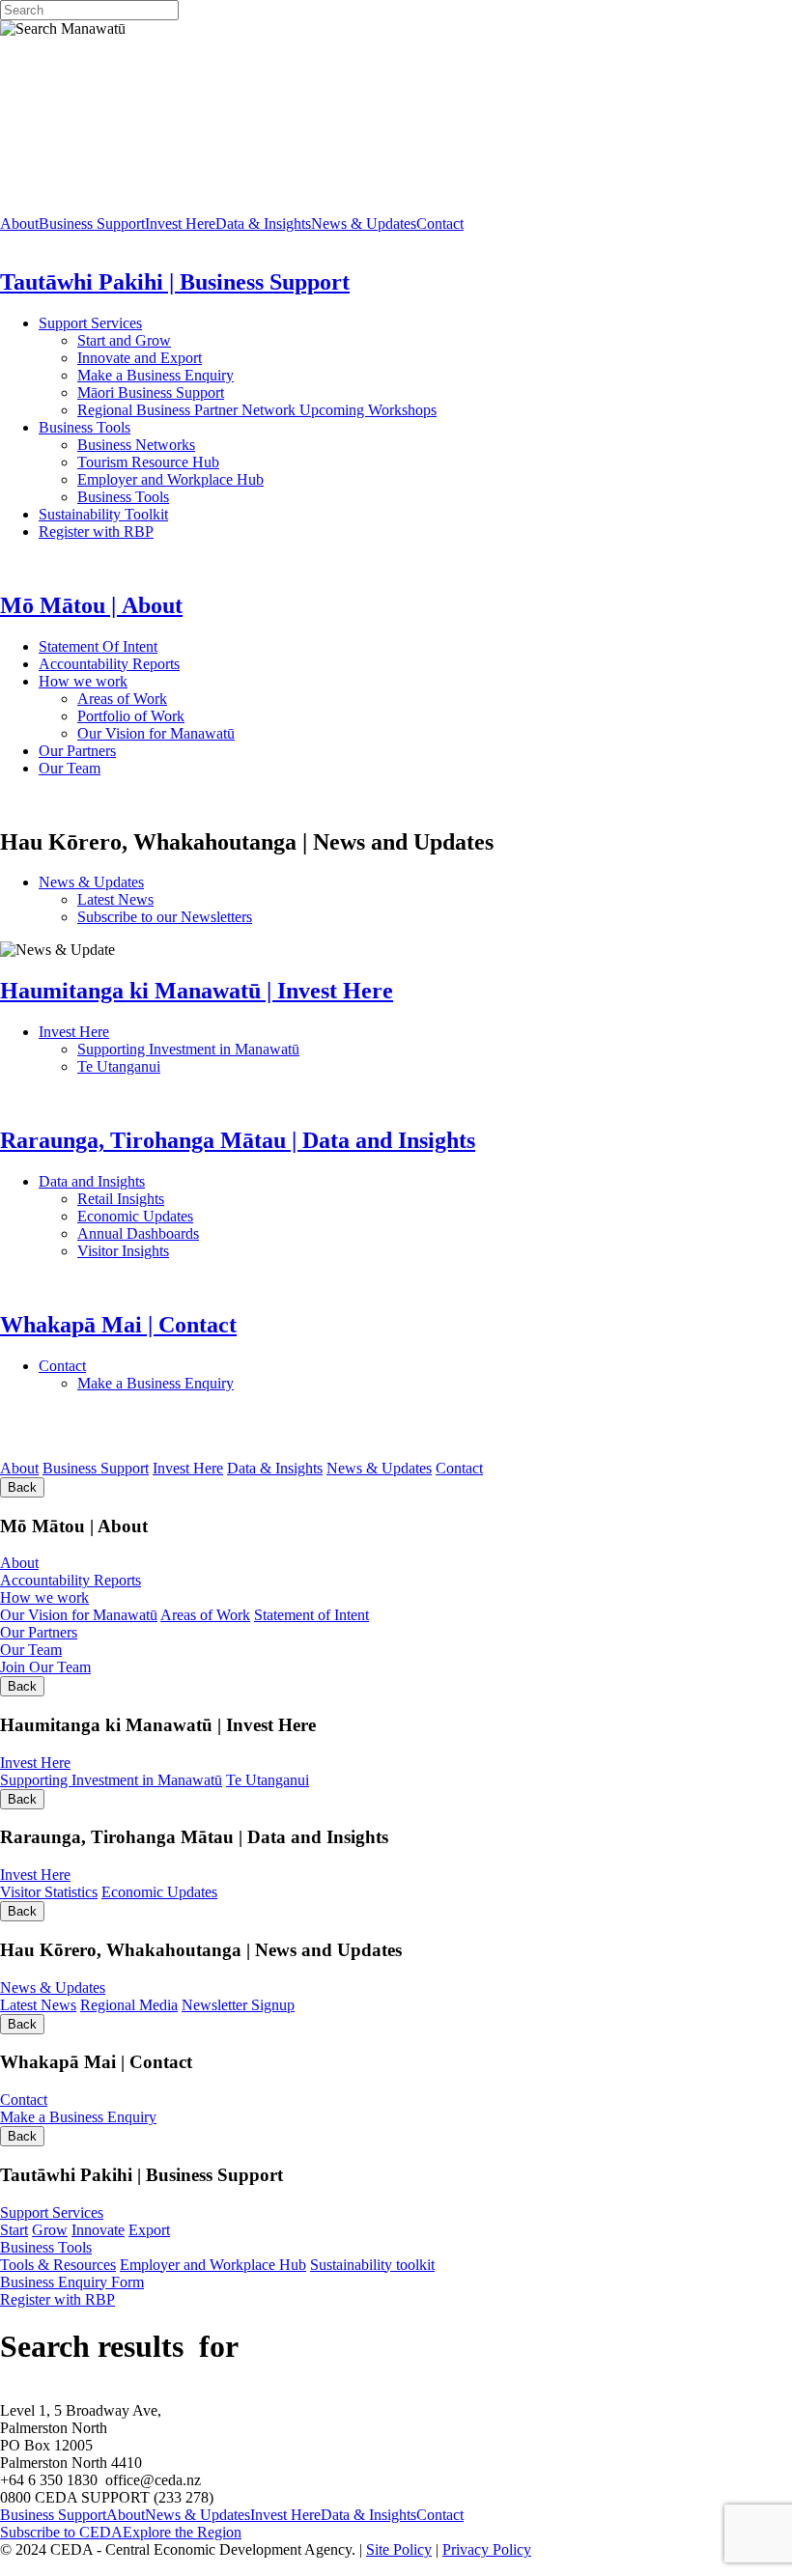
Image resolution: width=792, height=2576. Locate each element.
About (19, 224)
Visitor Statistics (49, 1892)
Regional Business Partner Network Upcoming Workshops (257, 410)
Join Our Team (45, 1667)
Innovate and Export (140, 358)
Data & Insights (263, 224)
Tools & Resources (58, 2265)
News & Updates (364, 224)
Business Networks (198, 445)
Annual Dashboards (200, 1233)
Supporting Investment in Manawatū (307, 1049)
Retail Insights (193, 1199)
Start (14, 2230)
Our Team (146, 768)
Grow (50, 2230)
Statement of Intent (311, 1615)
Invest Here (180, 224)
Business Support (92, 224)
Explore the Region (182, 2532)
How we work (169, 681)
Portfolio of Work (131, 716)
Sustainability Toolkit (103, 514)
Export (149, 2230)
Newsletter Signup (238, 2005)
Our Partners (163, 751)
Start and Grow (124, 340)
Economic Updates (221, 1216)
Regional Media (129, 2005)
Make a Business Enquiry (156, 375)
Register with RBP (96, 532)
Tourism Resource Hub (148, 462)
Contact (440, 224)
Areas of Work (177, 699)
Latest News (187, 899)
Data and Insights (187, 1181)
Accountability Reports (170, 664)
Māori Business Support (151, 392)
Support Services (153, 323)
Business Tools (144, 427)
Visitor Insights (194, 1251)
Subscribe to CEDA (61, 2532)
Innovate (98, 2230)
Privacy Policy (487, 2549)
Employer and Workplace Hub (170, 479)
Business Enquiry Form (72, 2282)
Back (22, 1487)
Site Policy (399, 2549)
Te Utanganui (119, 1066)
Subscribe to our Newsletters (165, 917)
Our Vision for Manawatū (282, 733)
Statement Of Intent (153, 646)
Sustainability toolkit (372, 2265)
